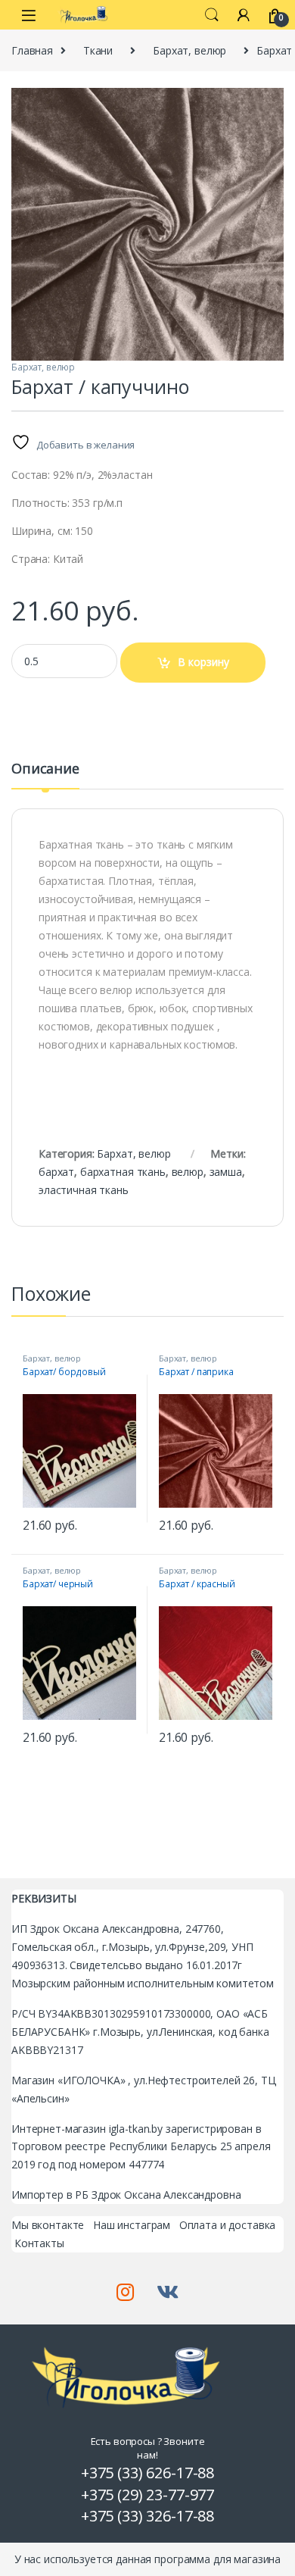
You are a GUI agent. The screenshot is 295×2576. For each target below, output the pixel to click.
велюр (188, 1172)
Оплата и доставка (228, 2225)
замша (226, 1172)
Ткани (98, 50)
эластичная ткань (84, 1190)
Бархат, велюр (189, 50)
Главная (32, 50)
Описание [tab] (45, 769)
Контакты (39, 2243)
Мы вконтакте (48, 2225)
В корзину (203, 662)
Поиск (212, 15)
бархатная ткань (123, 1172)
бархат (56, 1172)
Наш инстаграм (132, 2225)
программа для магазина (217, 2559)
